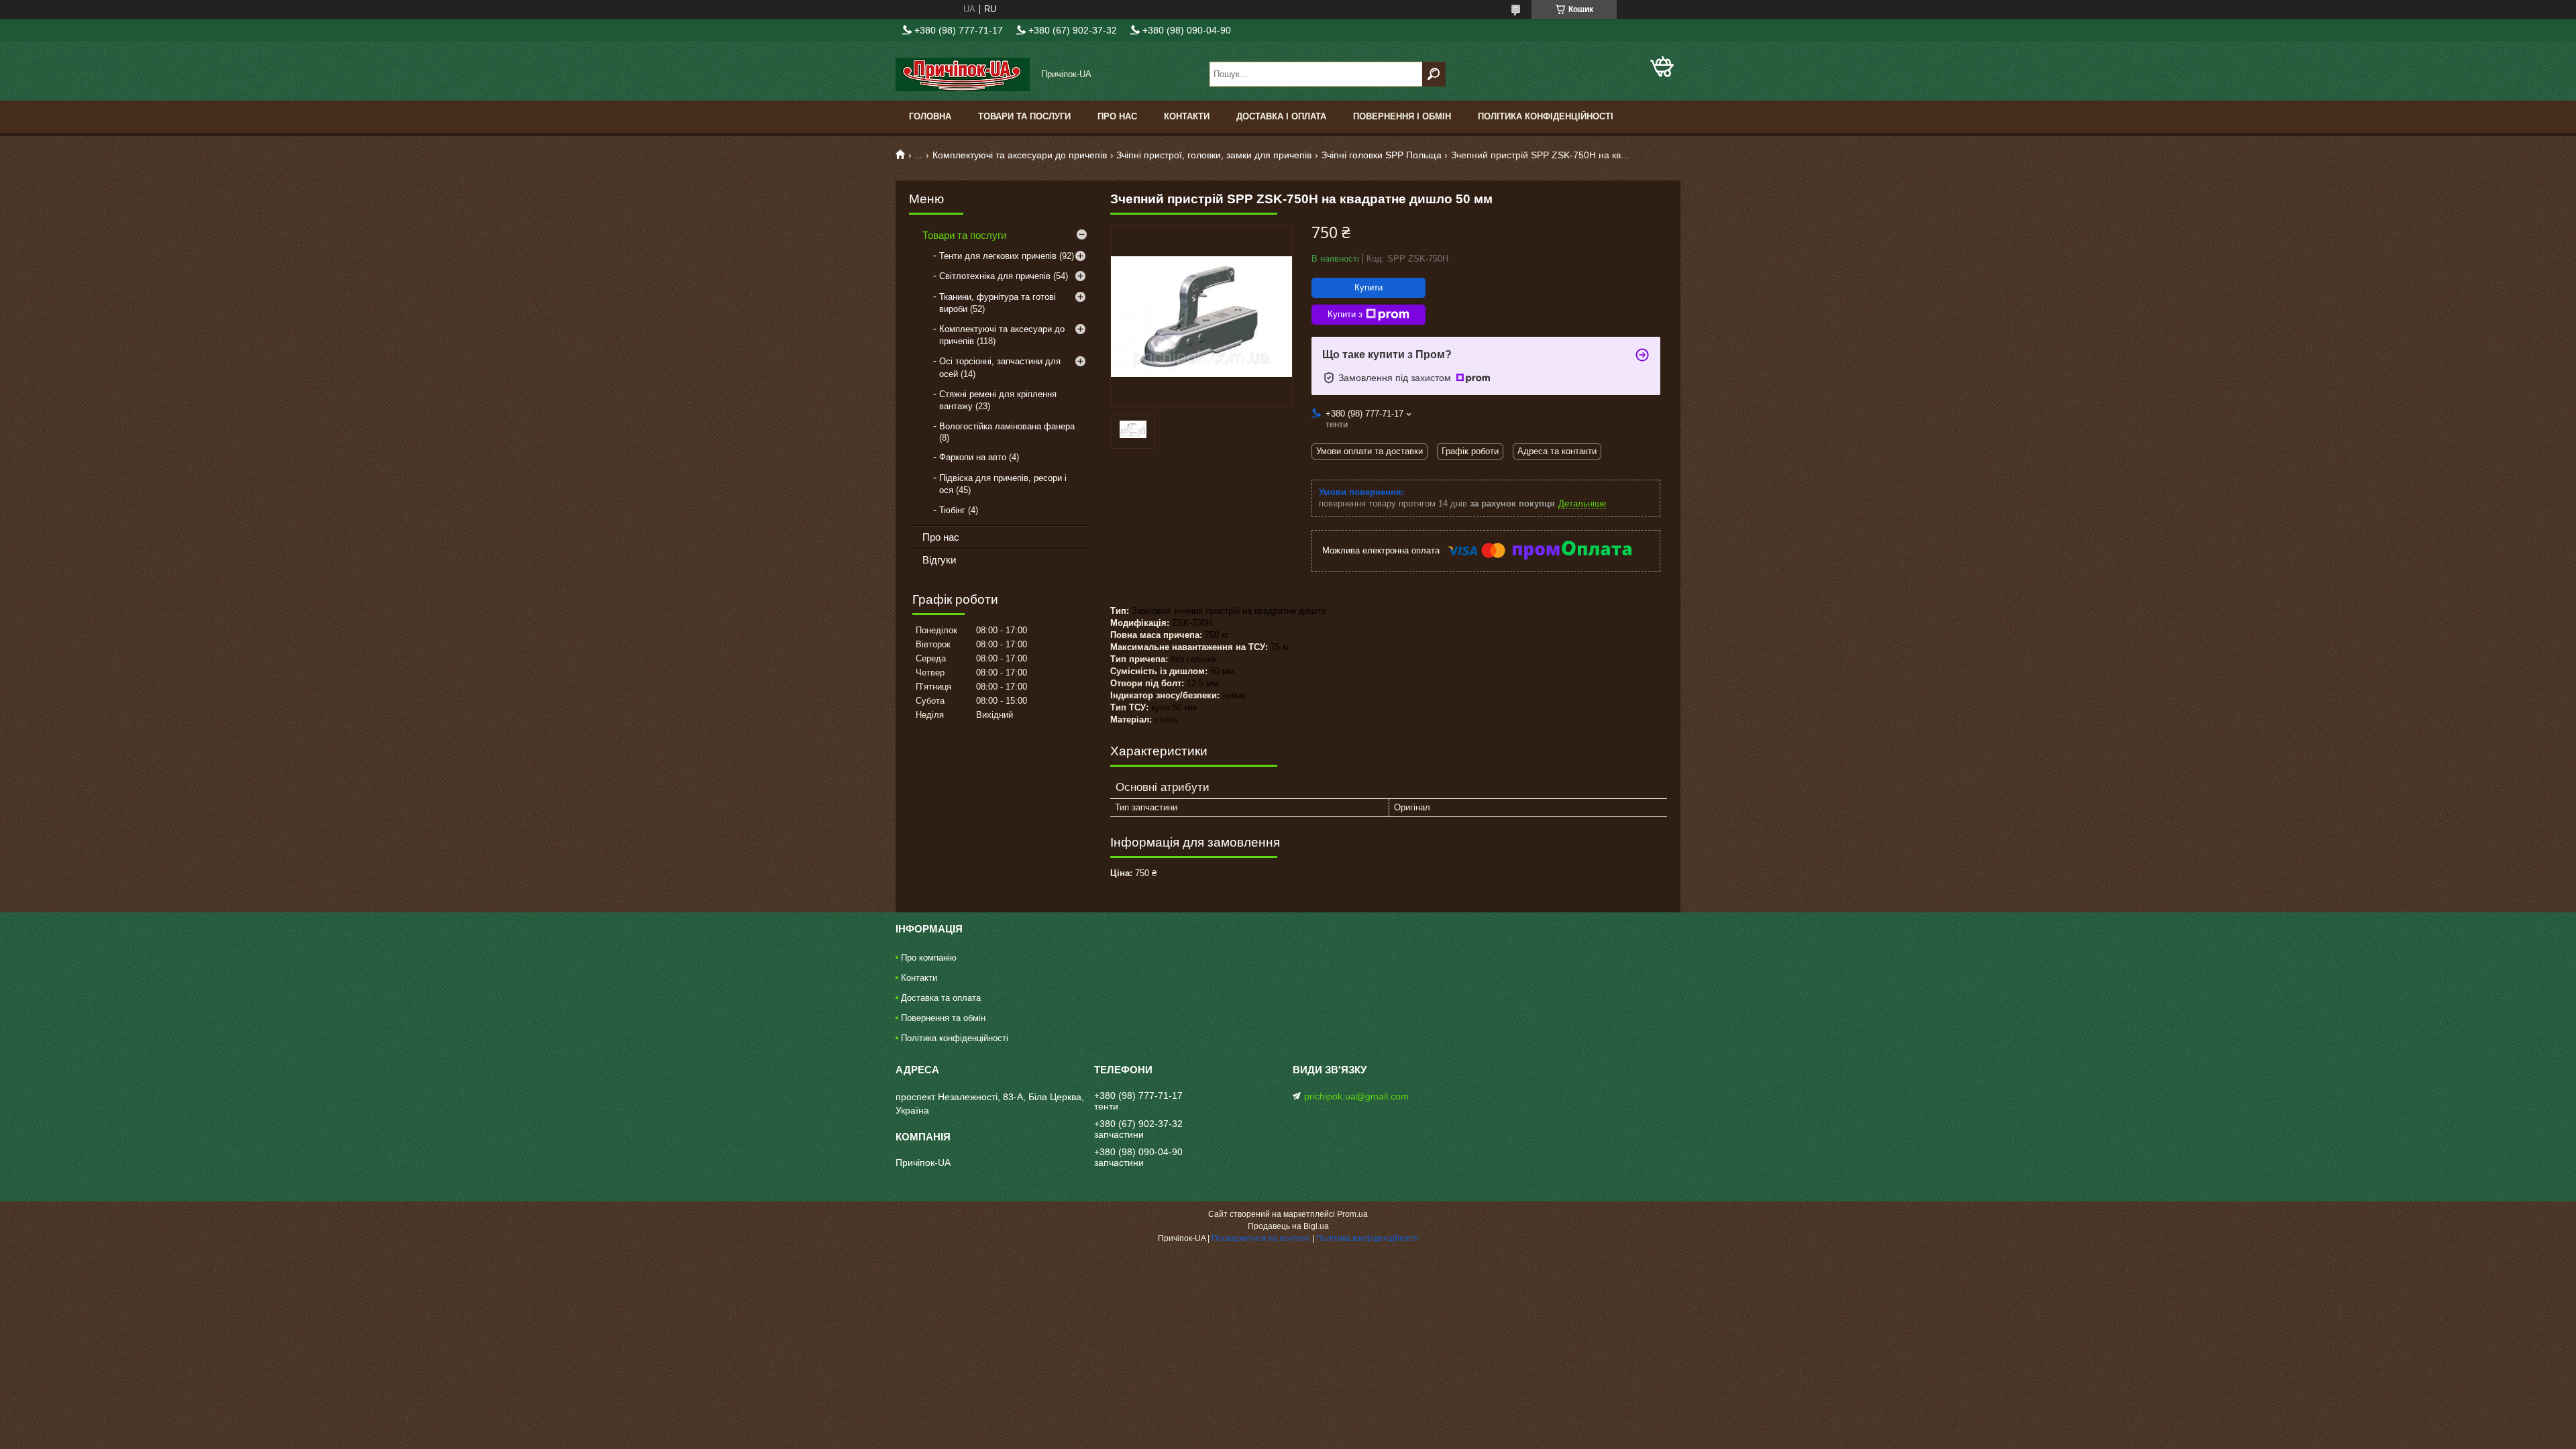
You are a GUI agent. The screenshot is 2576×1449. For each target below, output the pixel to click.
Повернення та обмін (943, 1018)
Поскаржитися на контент (1261, 1238)
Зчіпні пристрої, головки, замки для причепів (1214, 155)
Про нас (1117, 116)
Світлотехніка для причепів (995, 276)
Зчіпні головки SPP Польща (1382, 155)
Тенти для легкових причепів (998, 256)
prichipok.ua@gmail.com (1356, 1096)
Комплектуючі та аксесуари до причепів (1020, 155)
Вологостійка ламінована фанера (1007, 426)
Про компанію (929, 958)
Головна (930, 116)
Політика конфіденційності (1546, 116)
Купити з (1345, 314)
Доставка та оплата (941, 998)
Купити (1368, 287)
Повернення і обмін (1402, 116)
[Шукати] (1434, 74)
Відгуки (939, 560)
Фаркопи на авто (973, 457)
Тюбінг (952, 510)
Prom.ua (1352, 1214)
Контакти (1187, 116)
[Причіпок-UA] (963, 74)
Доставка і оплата (1281, 116)
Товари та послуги (1024, 116)
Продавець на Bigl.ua (1288, 1226)
